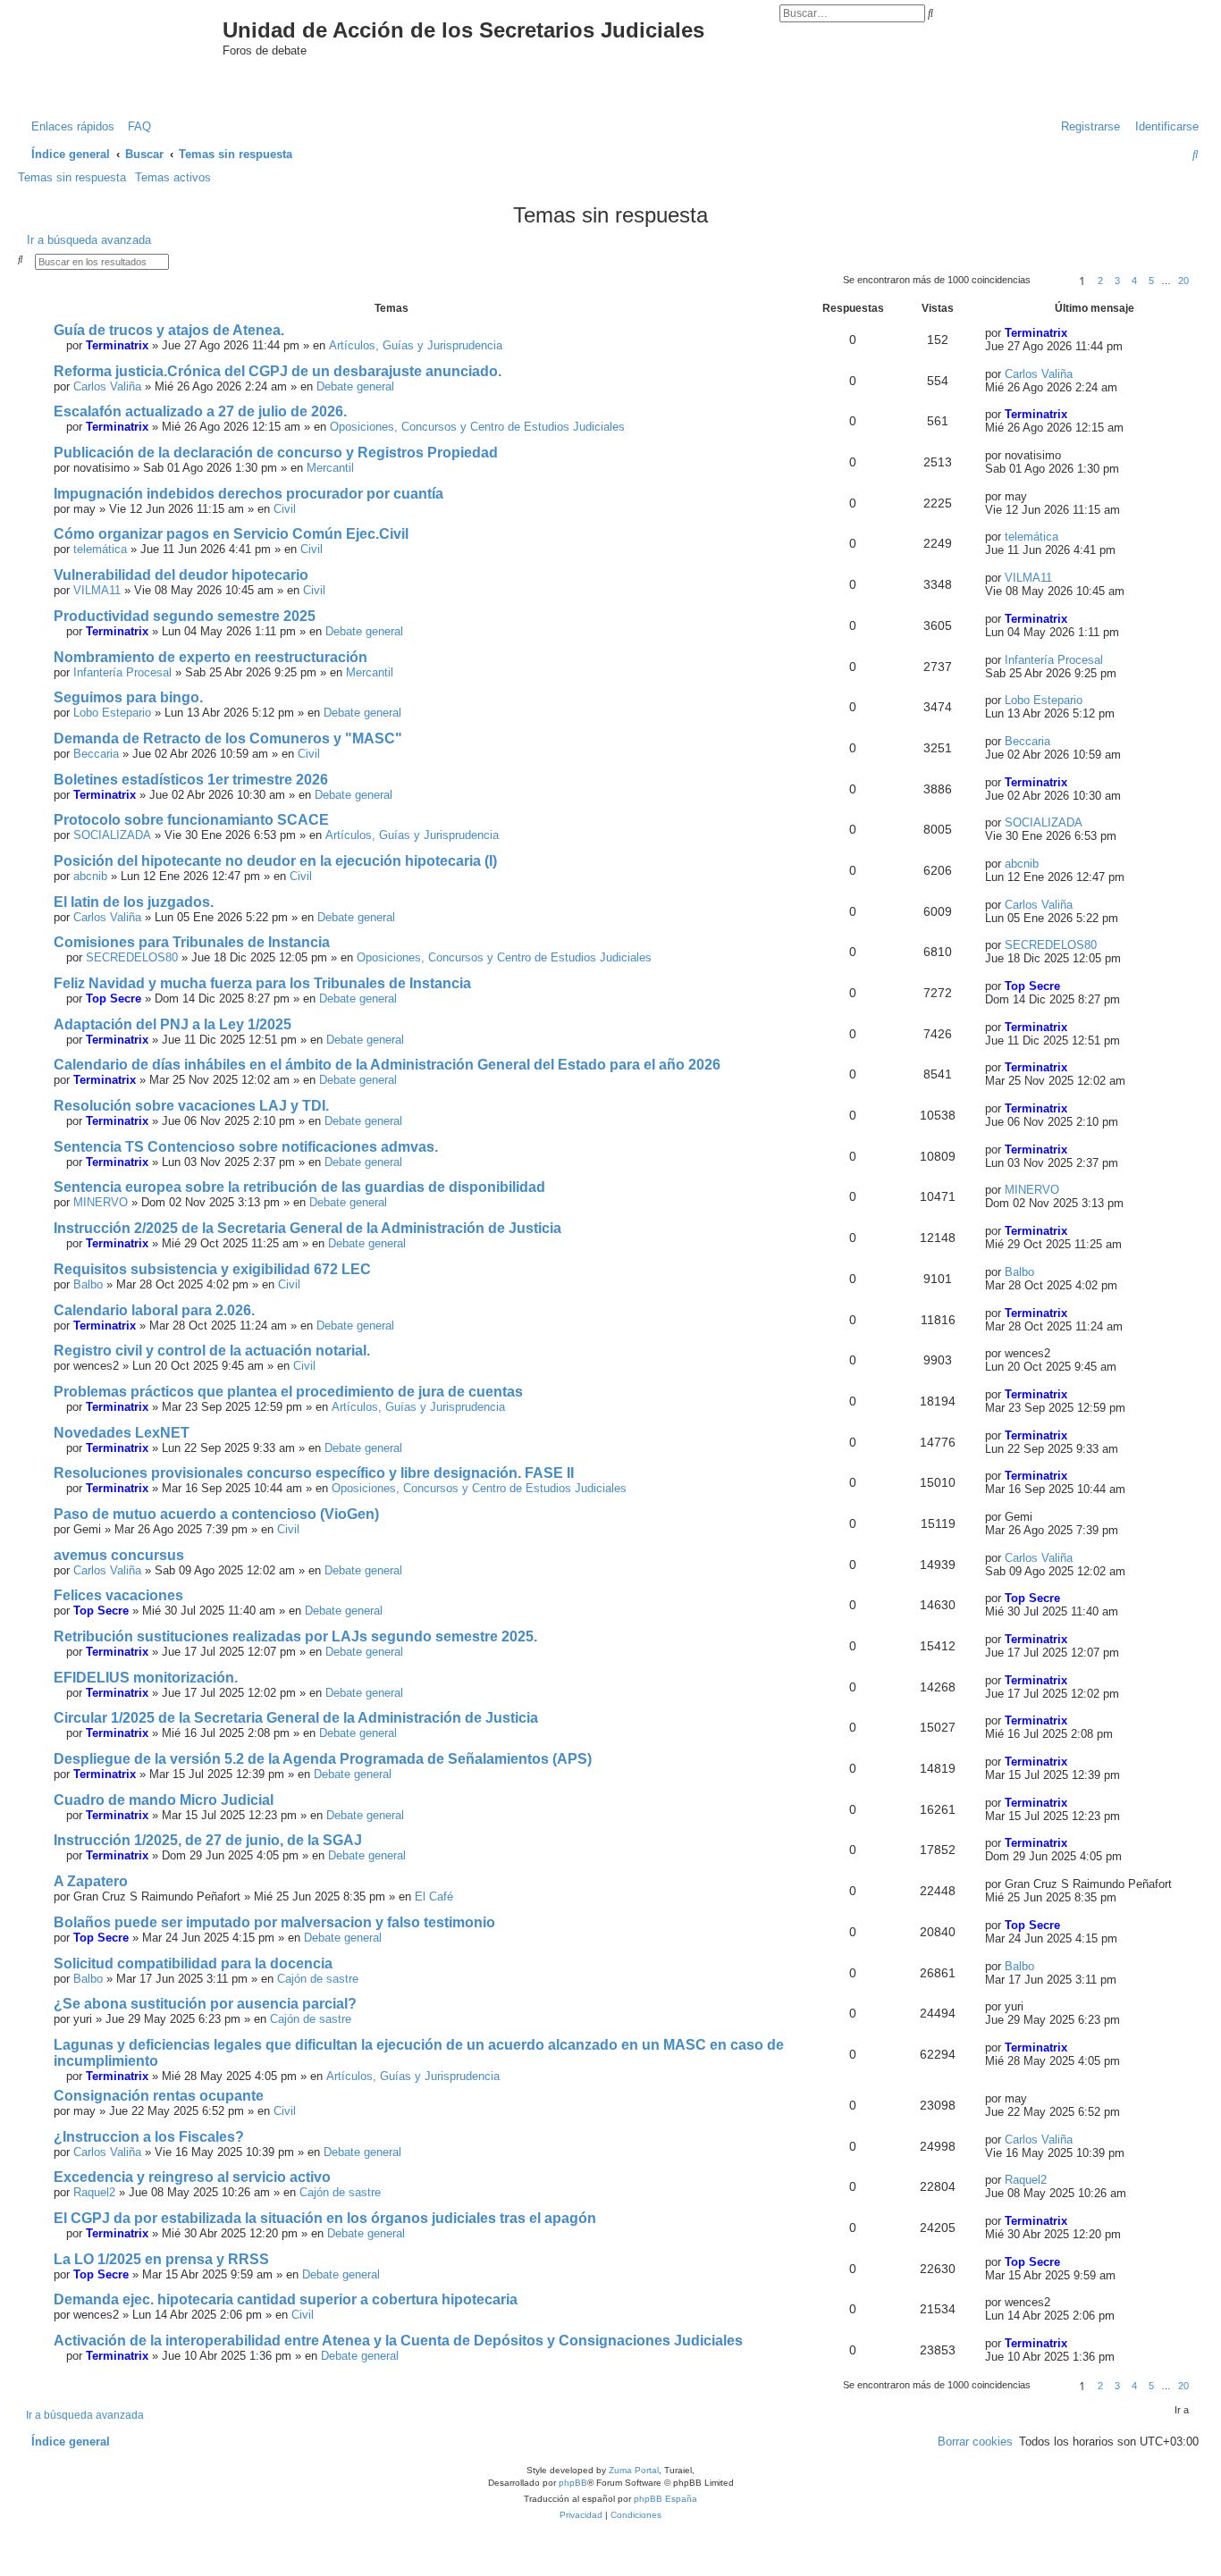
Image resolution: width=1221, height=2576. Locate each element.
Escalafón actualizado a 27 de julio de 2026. (200, 411)
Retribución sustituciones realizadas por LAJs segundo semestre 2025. (295, 1636)
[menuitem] (135, 126)
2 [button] (1100, 281)
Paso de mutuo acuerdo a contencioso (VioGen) (216, 1514)
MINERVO (101, 1202)
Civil (285, 509)
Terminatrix (117, 345)
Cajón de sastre (318, 1979)
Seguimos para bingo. (128, 697)
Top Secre (114, 999)
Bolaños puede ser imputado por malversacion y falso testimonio (274, 1922)
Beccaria (96, 754)
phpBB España (665, 2499)
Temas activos (173, 177)
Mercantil (330, 468)
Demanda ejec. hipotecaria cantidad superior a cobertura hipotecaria (286, 2299)
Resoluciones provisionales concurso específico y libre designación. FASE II (314, 1473)
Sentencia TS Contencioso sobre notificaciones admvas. (246, 1147)
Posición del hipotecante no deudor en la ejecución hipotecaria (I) (275, 861)
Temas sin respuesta (72, 177)
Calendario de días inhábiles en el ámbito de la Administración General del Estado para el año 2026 (387, 1065)
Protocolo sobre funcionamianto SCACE (191, 820)
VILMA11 (97, 590)
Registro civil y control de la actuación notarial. (212, 1351)
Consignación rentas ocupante (159, 2096)
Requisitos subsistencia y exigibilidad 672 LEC (212, 1269)
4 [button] (1134, 281)
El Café (434, 1896)
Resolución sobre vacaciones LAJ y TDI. (191, 1106)
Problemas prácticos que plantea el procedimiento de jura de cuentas (288, 1392)
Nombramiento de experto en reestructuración (211, 657)
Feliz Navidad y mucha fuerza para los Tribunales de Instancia (262, 983)
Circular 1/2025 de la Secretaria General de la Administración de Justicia (296, 1718)
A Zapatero (91, 1881)
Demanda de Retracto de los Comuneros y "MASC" (228, 738)
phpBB (573, 2483)
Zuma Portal (634, 2470)
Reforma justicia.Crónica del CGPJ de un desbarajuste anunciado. (278, 371)
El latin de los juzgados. (134, 902)
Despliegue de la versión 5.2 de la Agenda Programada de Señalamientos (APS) (323, 1759)
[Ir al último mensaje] (1075, 333)
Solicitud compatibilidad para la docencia (193, 1963)
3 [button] (1117, 281)
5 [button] (1151, 281)
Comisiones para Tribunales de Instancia (192, 942)
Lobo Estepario (112, 713)
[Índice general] (135, 48)
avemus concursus (119, 1555)
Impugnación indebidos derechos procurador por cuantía (248, 494)
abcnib (90, 876)
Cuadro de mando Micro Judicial (164, 1800)
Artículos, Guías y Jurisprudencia (416, 345)
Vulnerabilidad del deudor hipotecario (181, 575)
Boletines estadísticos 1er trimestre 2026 (191, 780)
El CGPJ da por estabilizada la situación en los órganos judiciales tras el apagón (325, 2218)
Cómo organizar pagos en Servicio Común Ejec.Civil (231, 534)
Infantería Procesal (122, 672)
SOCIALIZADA (112, 835)
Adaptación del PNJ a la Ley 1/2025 (173, 1024)
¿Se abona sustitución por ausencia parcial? (205, 2004)
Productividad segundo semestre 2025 (185, 616)
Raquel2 (94, 2192)
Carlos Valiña (107, 386)
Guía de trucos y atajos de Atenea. (169, 330)
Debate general (355, 386)
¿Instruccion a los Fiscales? (149, 2137)
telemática (100, 549)
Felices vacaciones (118, 1595)
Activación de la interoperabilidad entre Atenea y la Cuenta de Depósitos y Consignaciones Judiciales (398, 2341)
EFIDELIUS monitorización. (146, 1678)
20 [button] (1183, 281)
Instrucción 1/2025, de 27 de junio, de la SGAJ (208, 1840)
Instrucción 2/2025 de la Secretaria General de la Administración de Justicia (307, 1228)
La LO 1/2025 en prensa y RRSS (161, 2259)
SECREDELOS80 (132, 957)
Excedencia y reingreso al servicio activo (192, 2177)
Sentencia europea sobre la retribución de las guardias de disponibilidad (299, 1187)
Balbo (88, 1284)
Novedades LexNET (122, 1433)
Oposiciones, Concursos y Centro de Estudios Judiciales (477, 427)
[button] (1052, 281)
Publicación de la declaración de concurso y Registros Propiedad (276, 453)
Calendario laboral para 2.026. (154, 1310)
